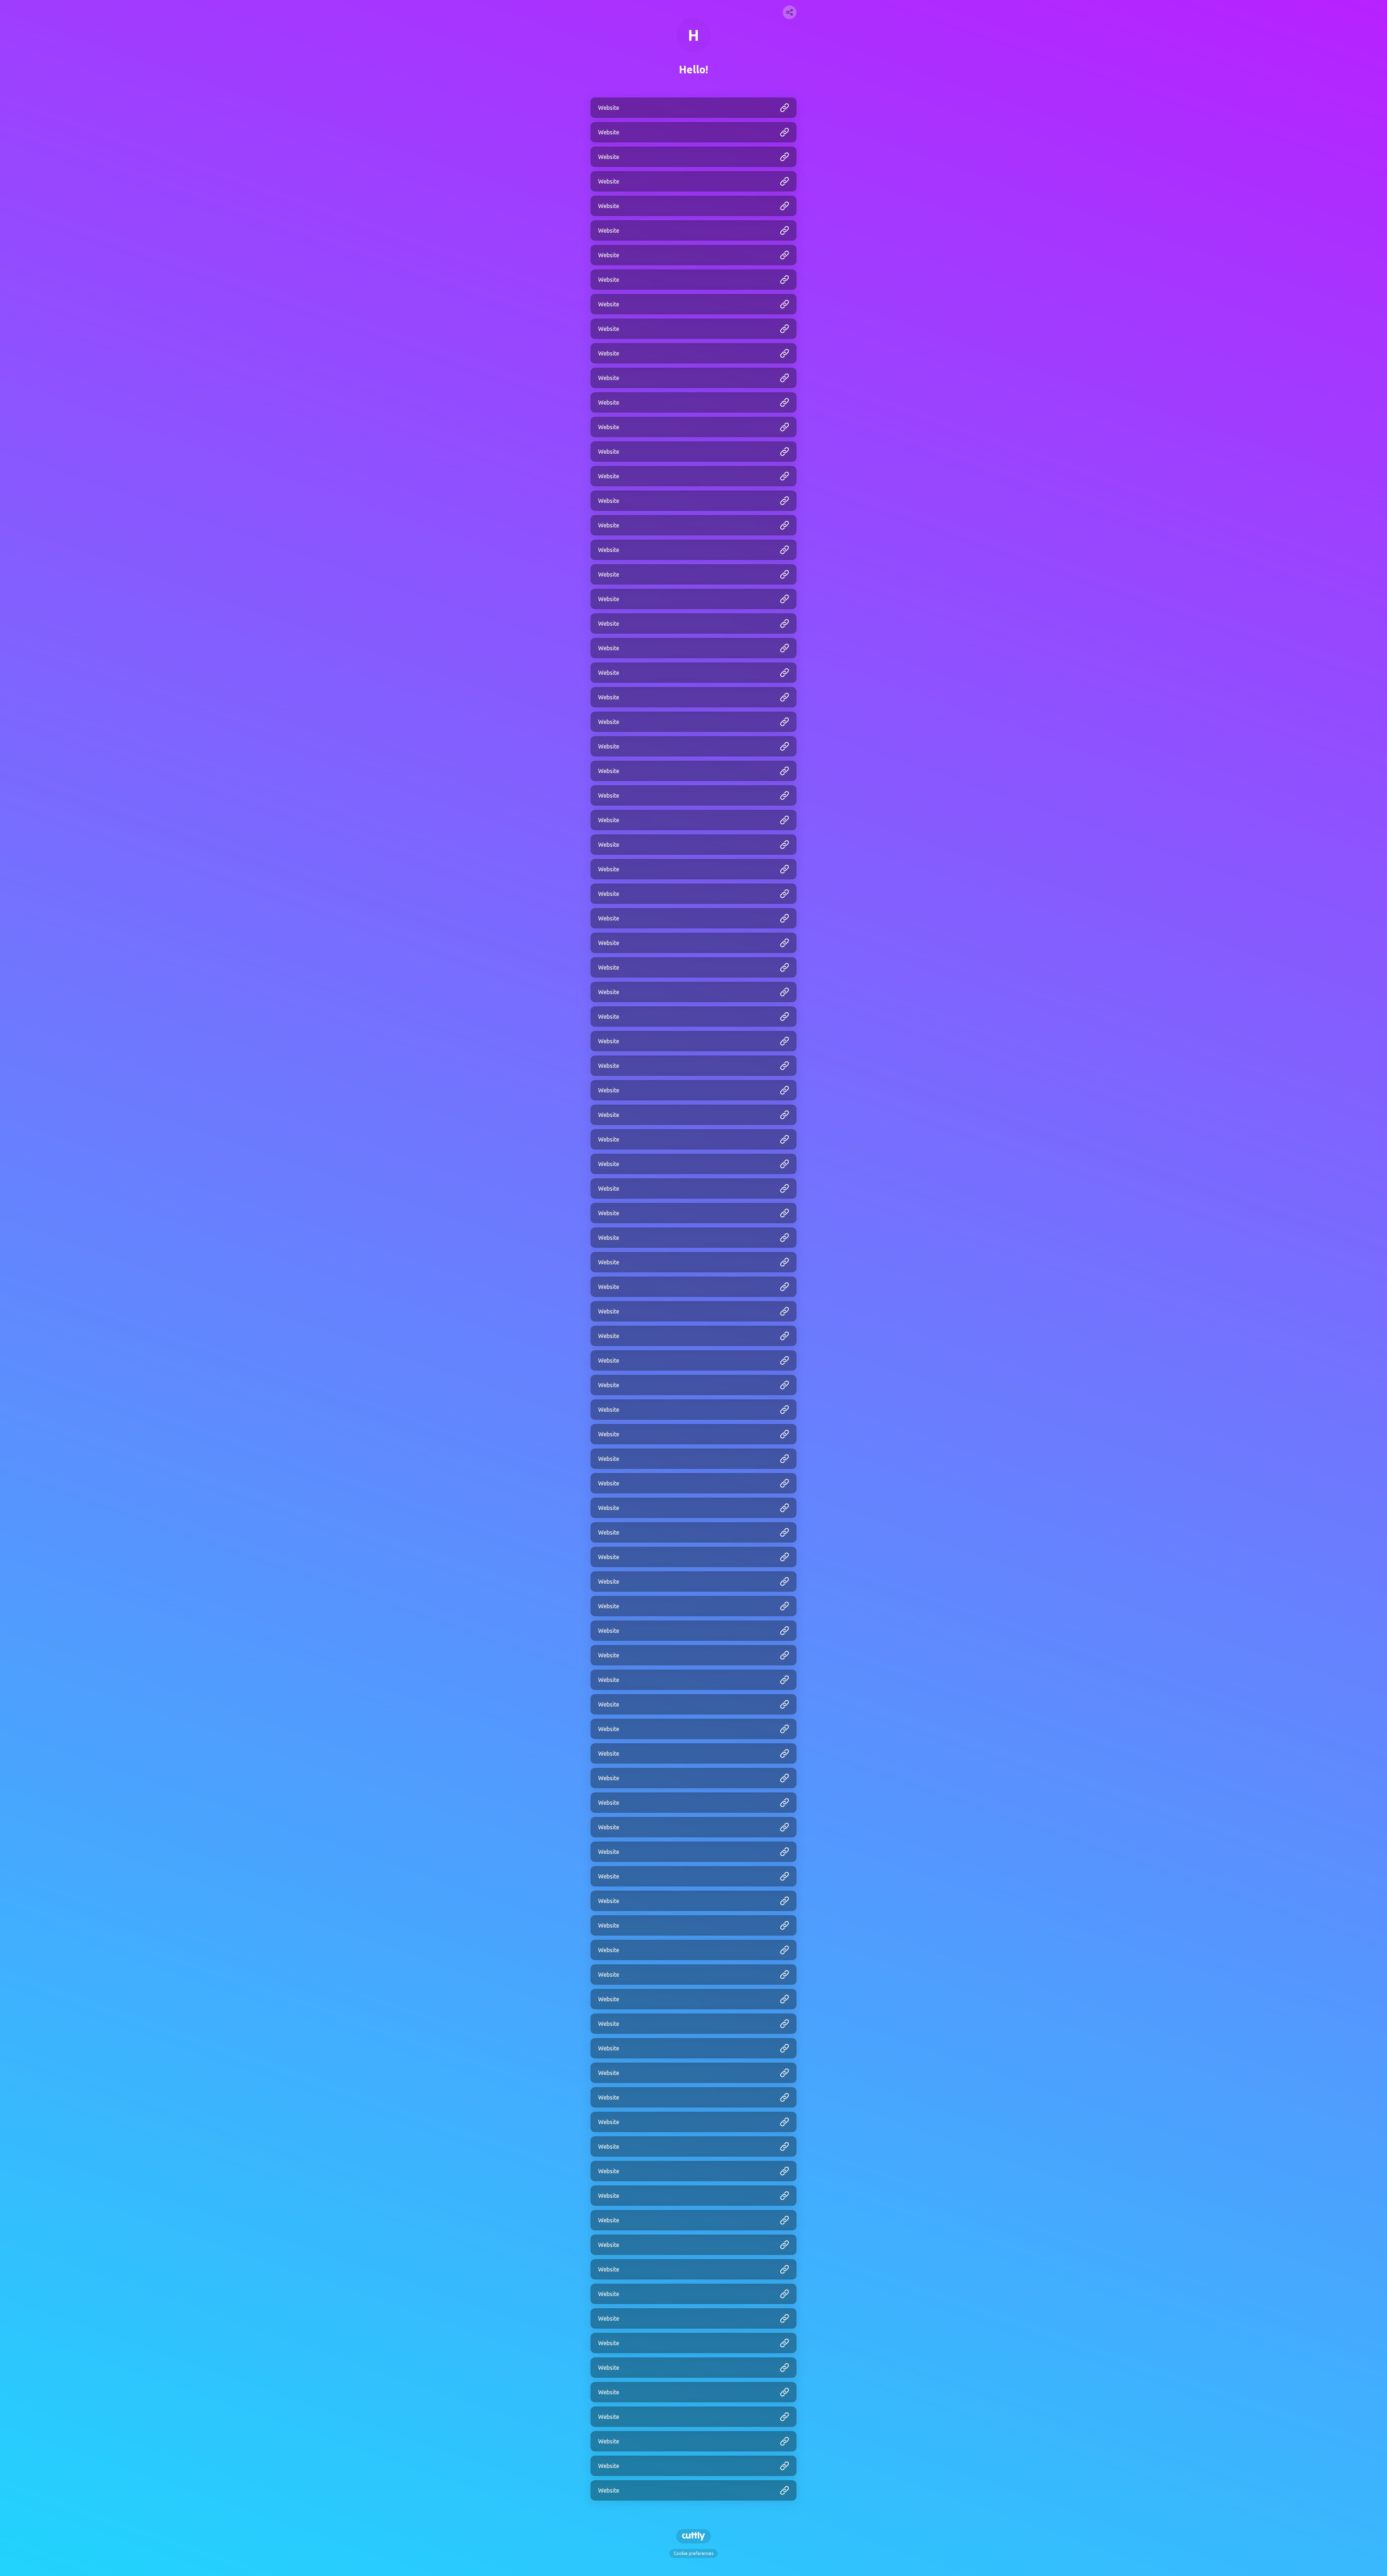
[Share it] (790, 12)
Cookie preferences (693, 2553)
